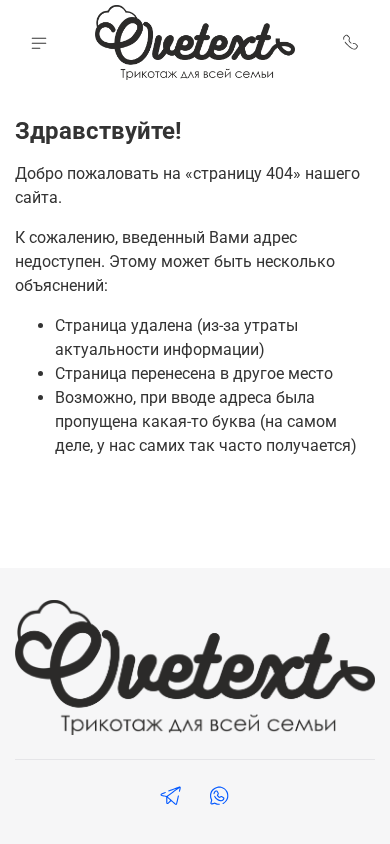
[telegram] (171, 798)
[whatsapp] (219, 798)
